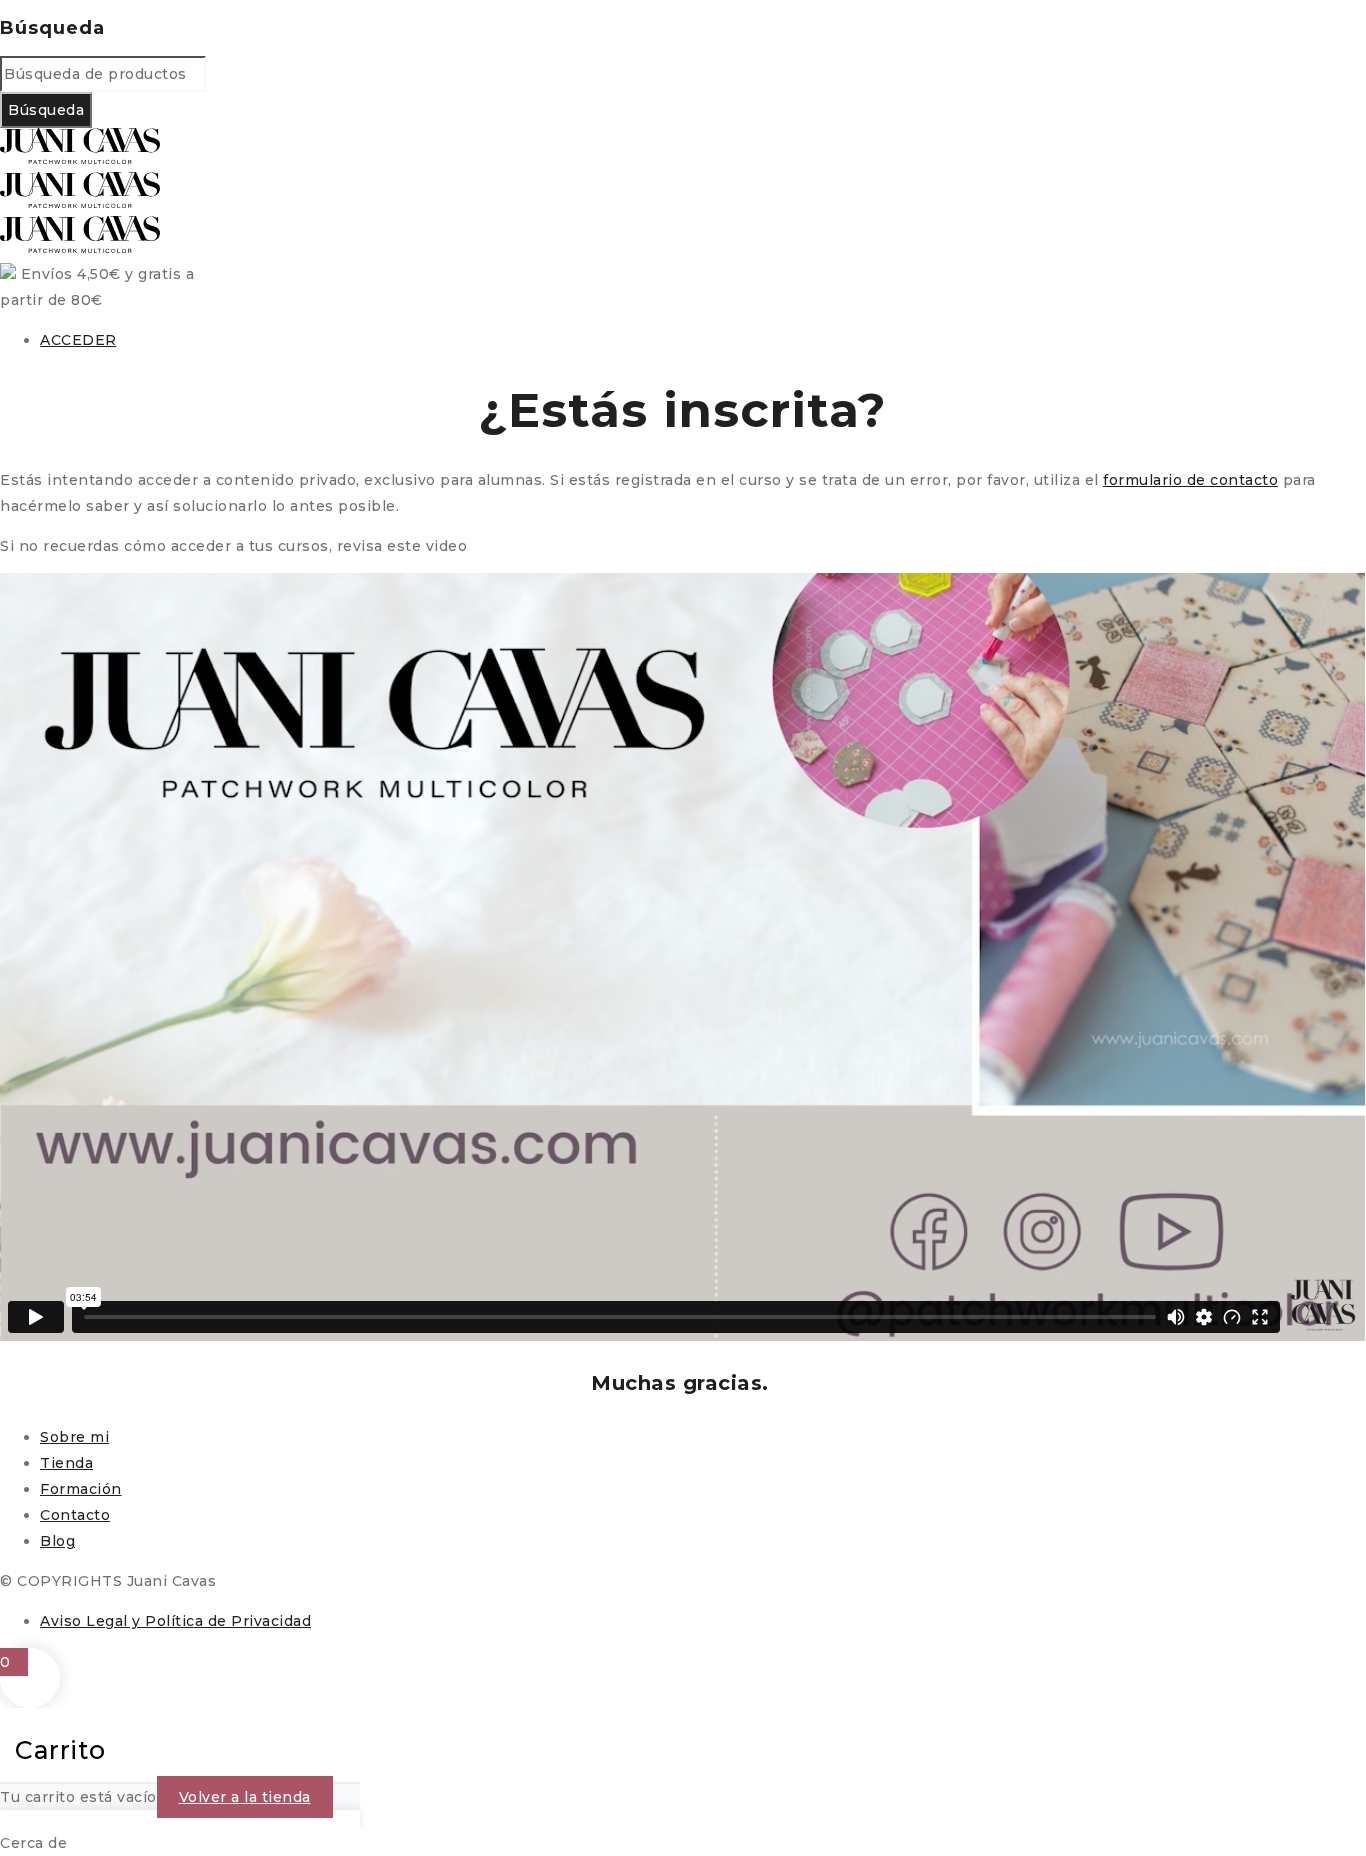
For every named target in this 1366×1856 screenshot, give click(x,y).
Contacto (75, 1515)
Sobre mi (74, 1437)
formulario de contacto (1190, 480)
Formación (81, 1489)
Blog (57, 1541)
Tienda (66, 1463)
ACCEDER (78, 340)
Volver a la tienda (245, 1797)
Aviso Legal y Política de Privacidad (175, 1621)
